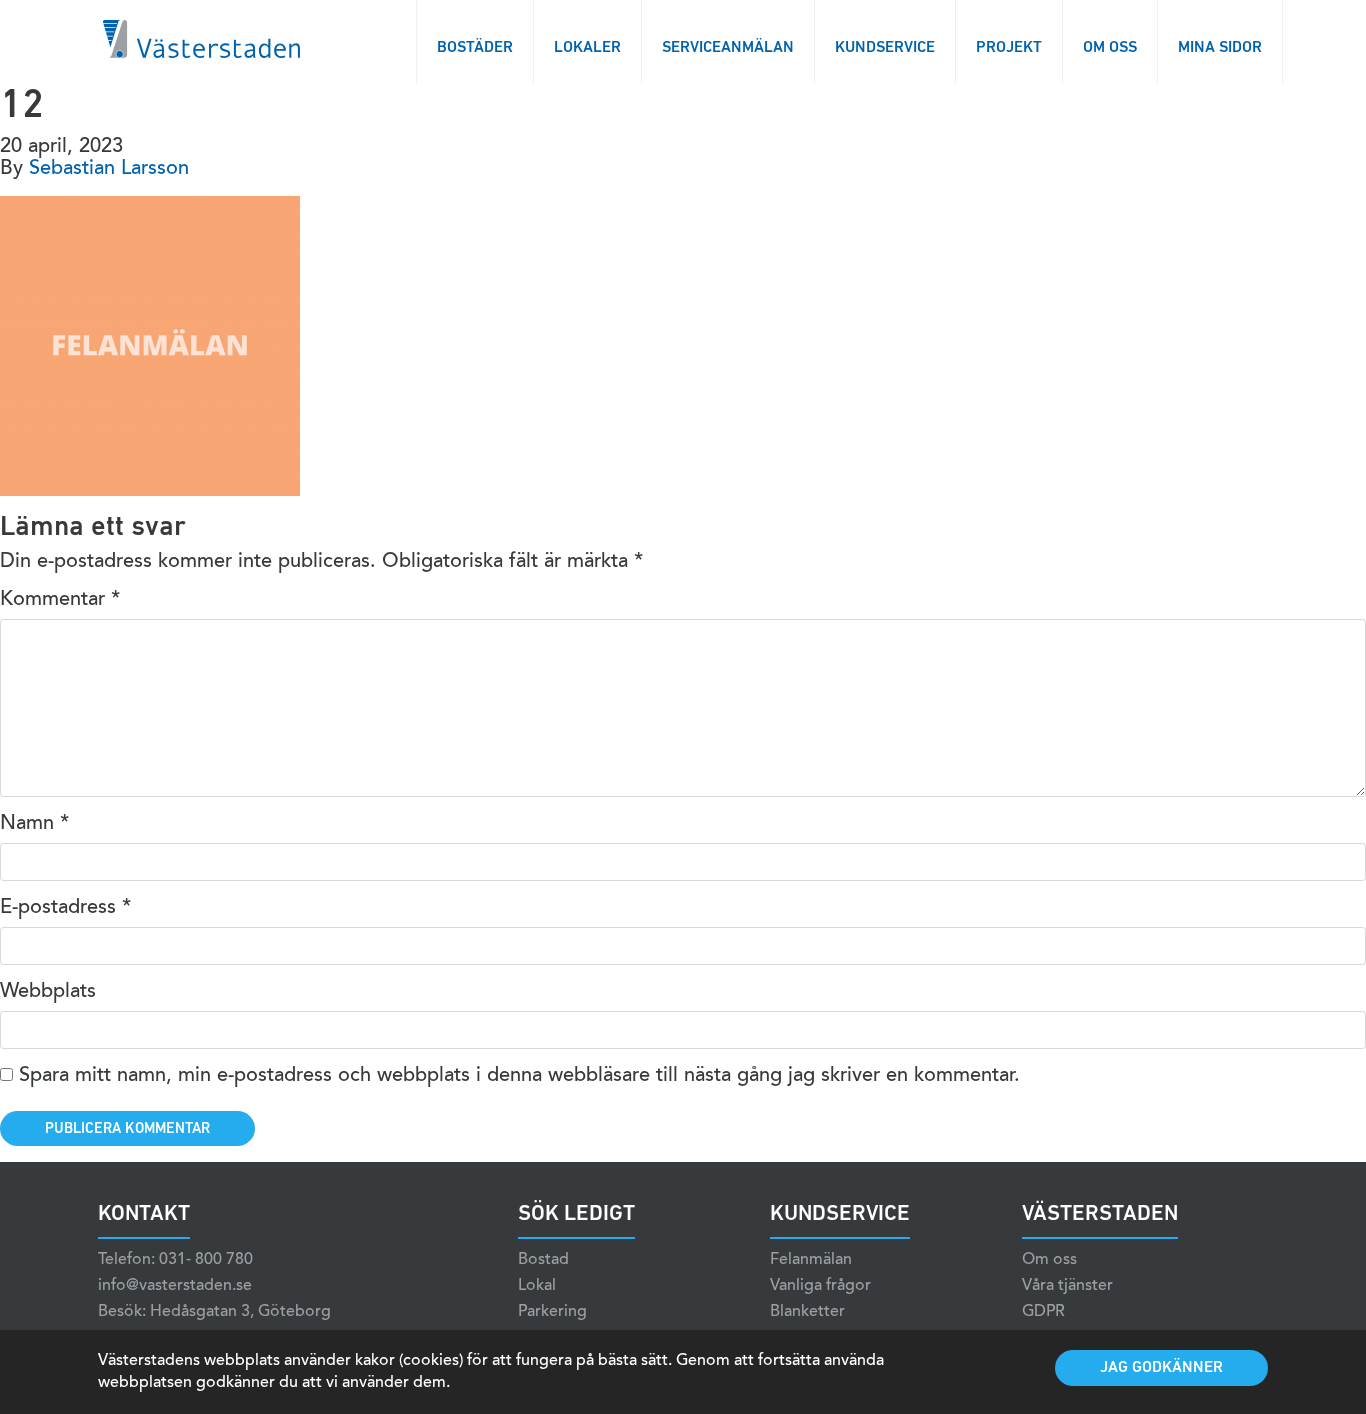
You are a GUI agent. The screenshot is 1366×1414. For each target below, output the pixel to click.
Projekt (1009, 48)
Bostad (543, 1260)
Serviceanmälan (728, 48)
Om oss (1110, 48)
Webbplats (48, 992)
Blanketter (807, 1312)
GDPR (1043, 1312)
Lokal (537, 1286)
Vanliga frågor (820, 1286)
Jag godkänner (1161, 1368)
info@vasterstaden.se (175, 1286)
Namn (34, 824)
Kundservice (885, 48)
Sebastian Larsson (109, 169)
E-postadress (65, 908)
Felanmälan (811, 1260)
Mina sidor (1220, 48)
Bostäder (475, 48)
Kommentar (60, 600)
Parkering (552, 1312)
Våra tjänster (1067, 1286)
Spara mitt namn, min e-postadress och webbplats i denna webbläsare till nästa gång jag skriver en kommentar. (519, 1076)
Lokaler (587, 48)
